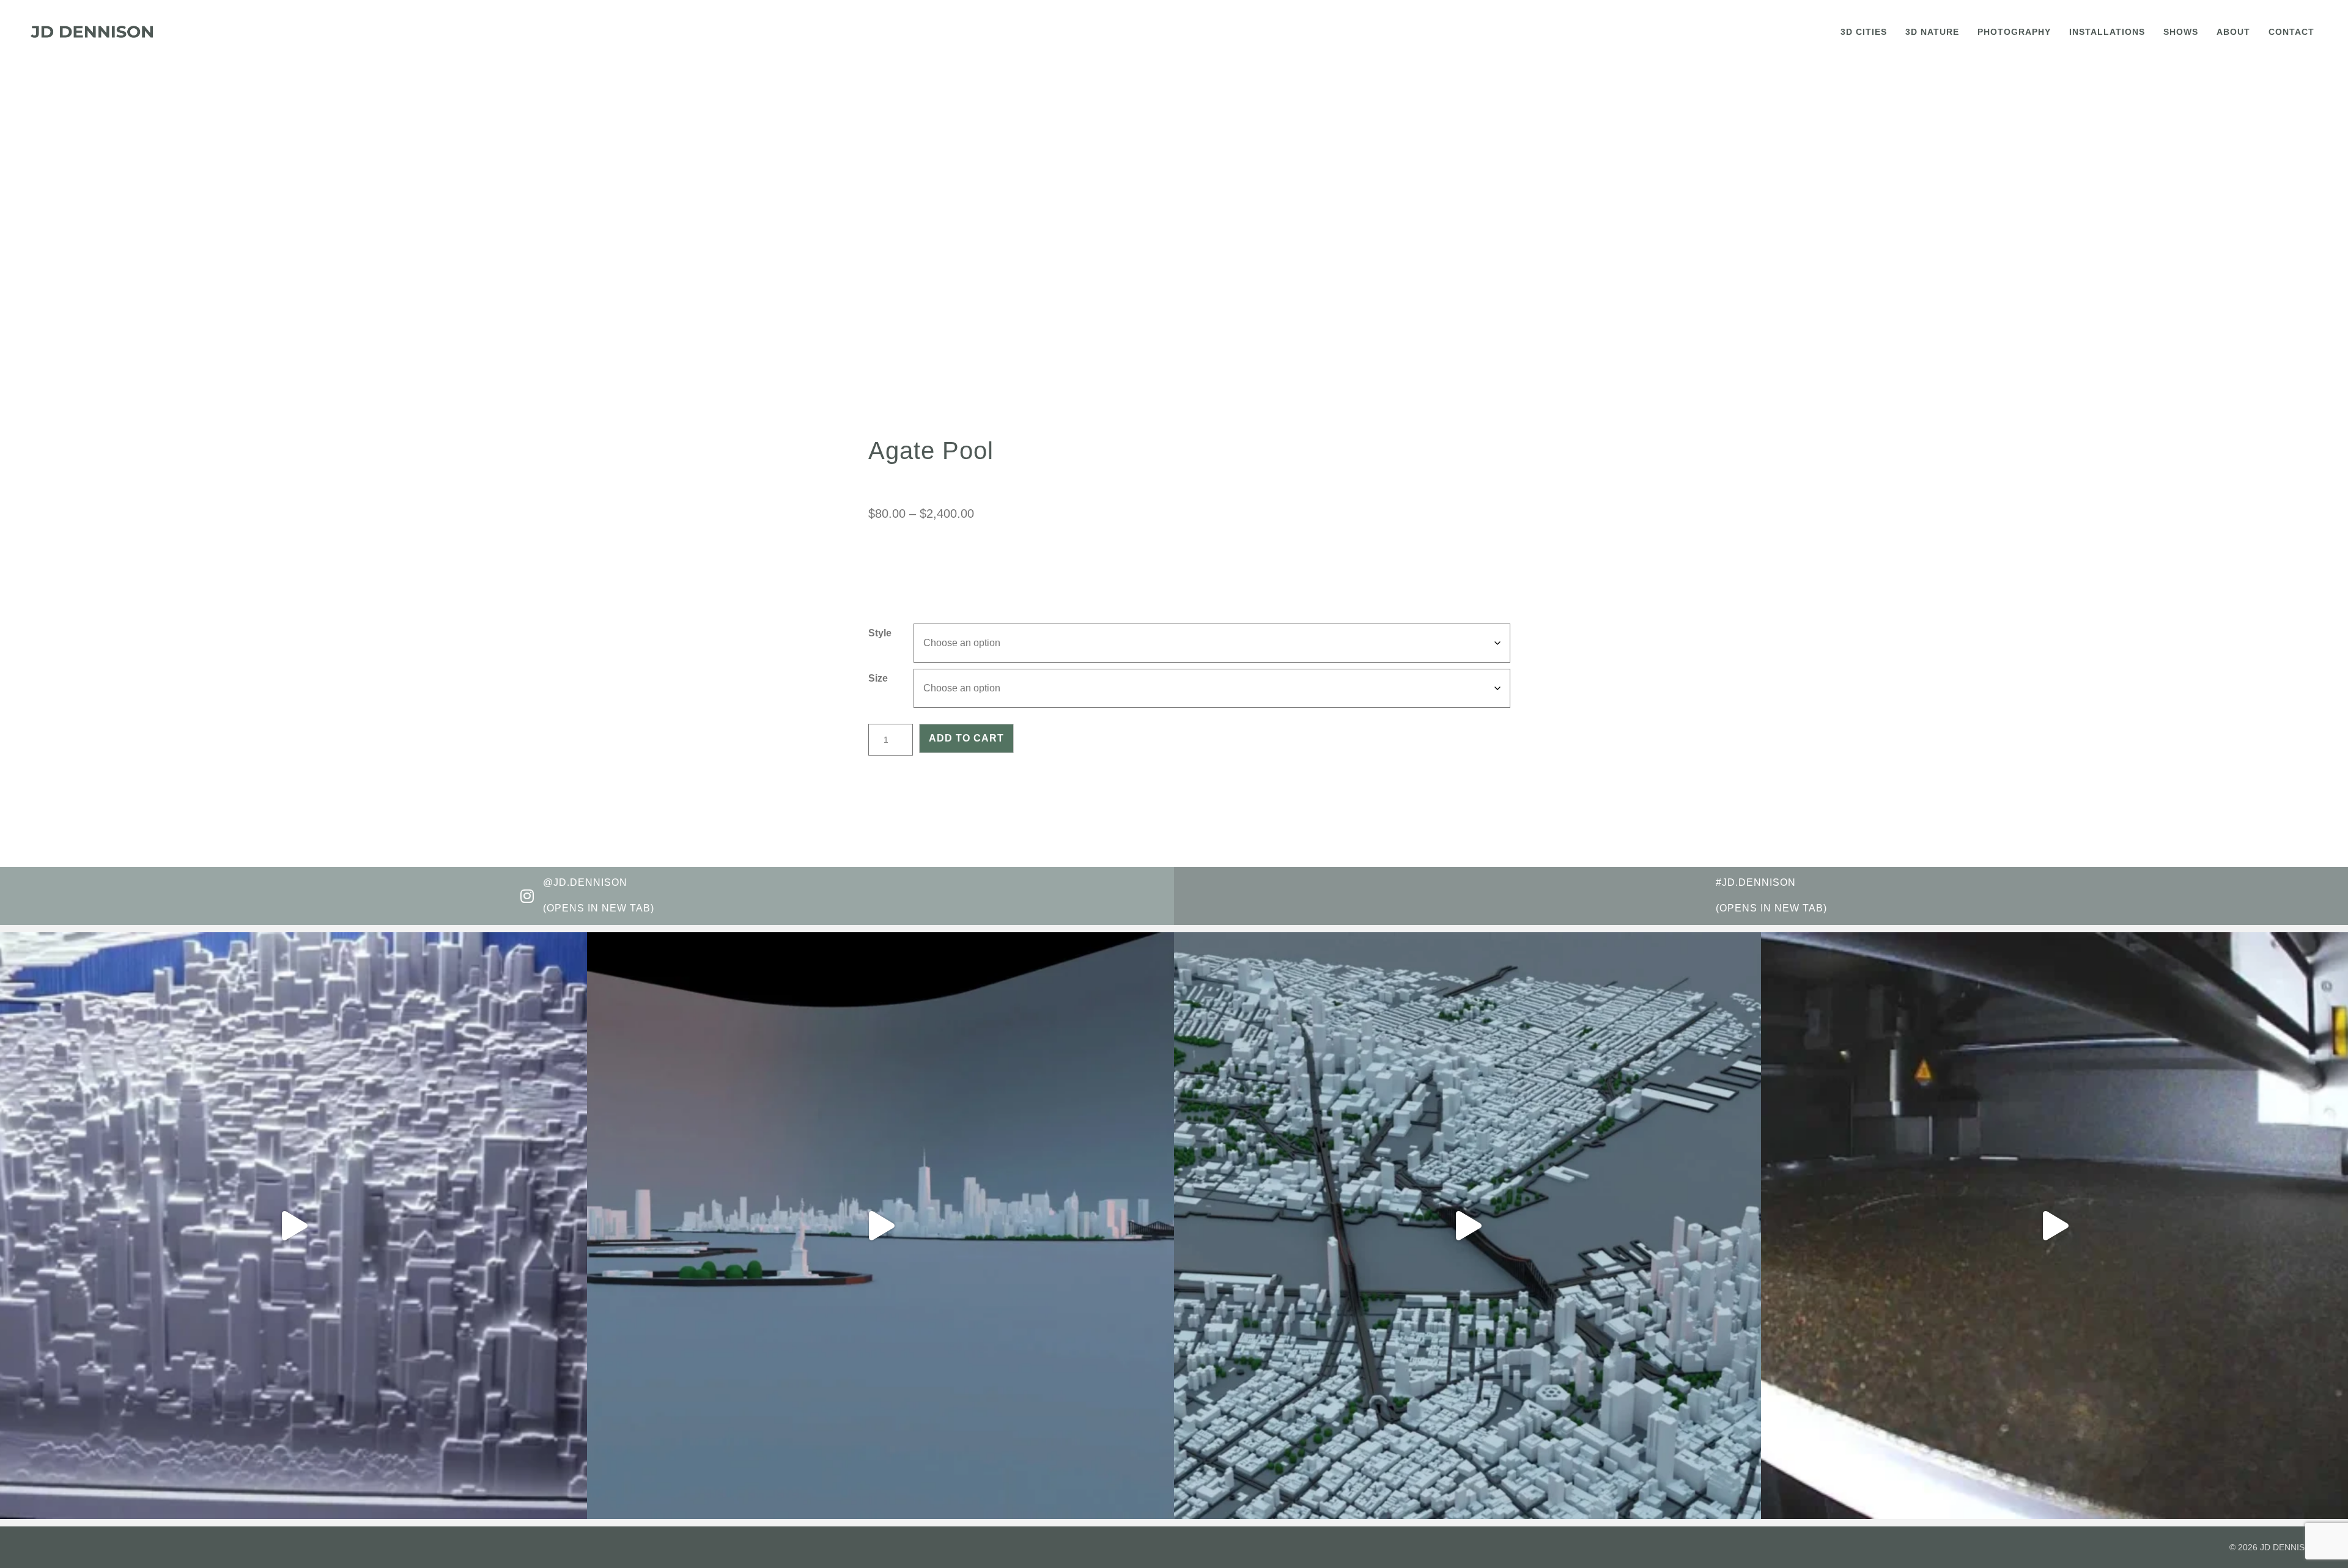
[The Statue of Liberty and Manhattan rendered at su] (880, 1226)
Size (878, 678)
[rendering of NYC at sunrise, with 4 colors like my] (1467, 1226)
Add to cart (966, 738)
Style (880, 633)
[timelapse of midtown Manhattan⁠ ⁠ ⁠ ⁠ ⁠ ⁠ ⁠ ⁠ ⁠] (2054, 1226)
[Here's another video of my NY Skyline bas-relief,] (293, 1226)
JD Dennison (2289, 1547)
